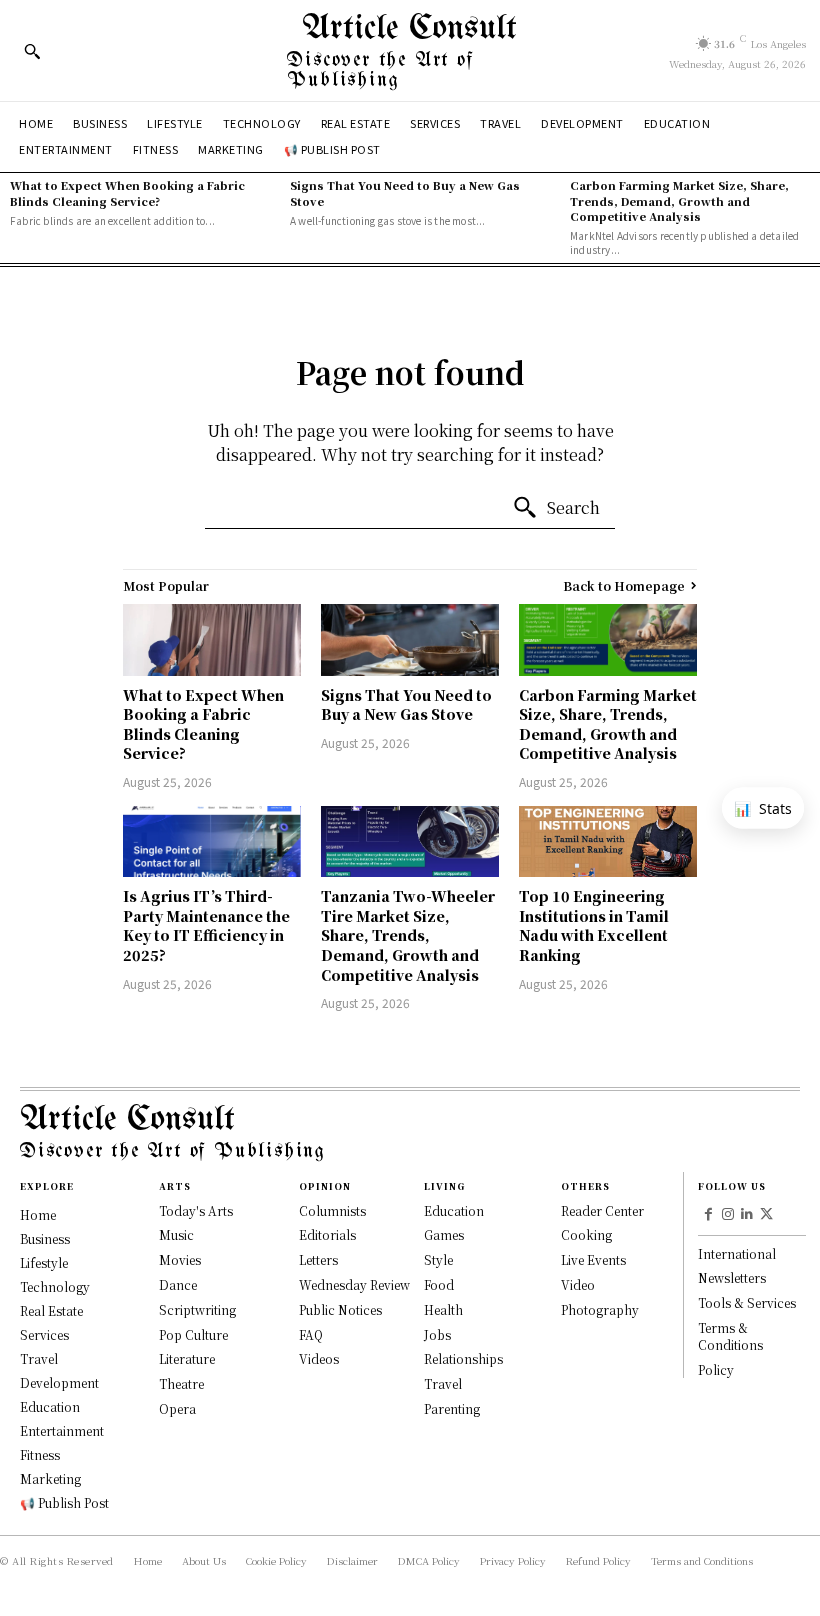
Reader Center (602, 1210)
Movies (180, 1259)
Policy (716, 1369)
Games (444, 1234)
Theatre (181, 1383)
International (737, 1253)
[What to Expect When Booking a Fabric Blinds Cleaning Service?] (212, 639)
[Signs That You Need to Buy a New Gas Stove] (410, 639)
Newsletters (732, 1277)
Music (176, 1234)
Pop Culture (193, 1334)
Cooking (586, 1234)
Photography (600, 1309)
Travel (443, 1383)
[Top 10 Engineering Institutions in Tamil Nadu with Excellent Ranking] (608, 841)
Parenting (452, 1408)
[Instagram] (728, 1215)
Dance (178, 1284)
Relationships (463, 1358)
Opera (177, 1408)
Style (438, 1259)
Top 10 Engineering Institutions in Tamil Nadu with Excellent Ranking (594, 925)
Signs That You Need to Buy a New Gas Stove (405, 192)
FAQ (311, 1334)
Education (454, 1210)
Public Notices (340, 1309)
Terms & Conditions (730, 1336)
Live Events (593, 1259)
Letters (318, 1259)
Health (443, 1309)
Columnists (332, 1210)
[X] (767, 1215)
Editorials (327, 1234)
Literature (187, 1358)
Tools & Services (747, 1302)
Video (578, 1284)
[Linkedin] (748, 1215)
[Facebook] (708, 1215)
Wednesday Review (354, 1284)
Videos (319, 1358)
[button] (32, 51)
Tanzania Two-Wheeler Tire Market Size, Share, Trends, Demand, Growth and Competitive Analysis (408, 935)
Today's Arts (196, 1210)
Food (439, 1284)
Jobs (437, 1334)
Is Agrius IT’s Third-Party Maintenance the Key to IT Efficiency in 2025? (206, 925)
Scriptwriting (197, 1309)
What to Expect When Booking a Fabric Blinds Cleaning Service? (127, 192)
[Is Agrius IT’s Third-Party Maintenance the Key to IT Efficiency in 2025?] (212, 841)
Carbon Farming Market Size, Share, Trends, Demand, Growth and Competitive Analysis (679, 200)
